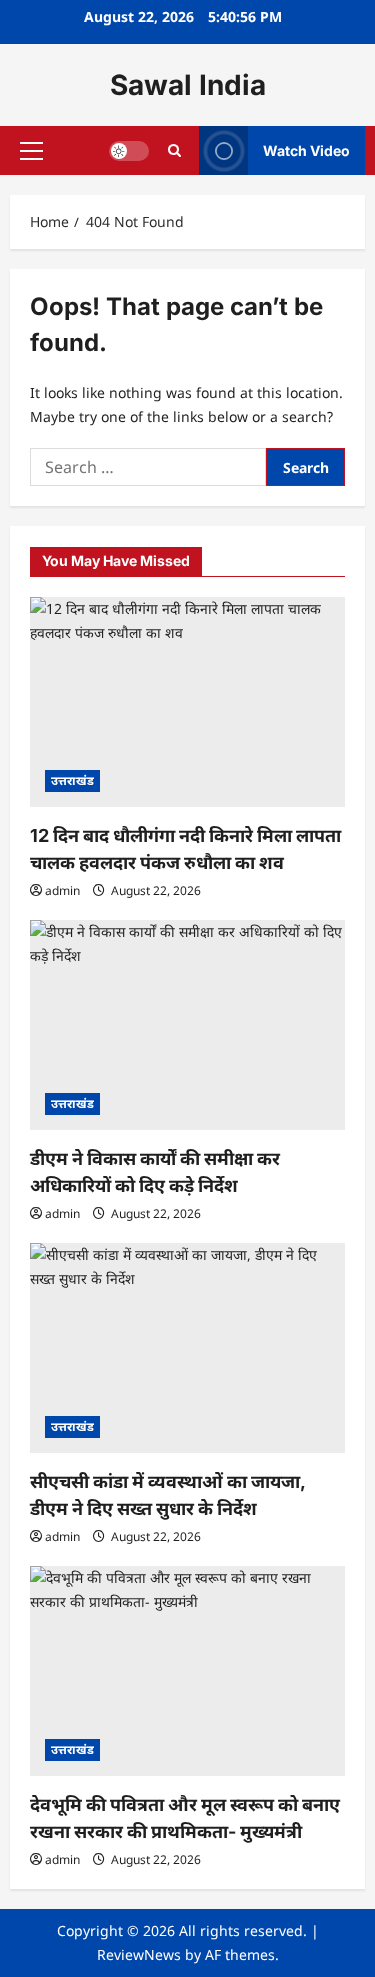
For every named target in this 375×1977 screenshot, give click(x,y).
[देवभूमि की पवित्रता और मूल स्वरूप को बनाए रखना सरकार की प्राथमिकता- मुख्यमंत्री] (187, 1671)
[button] (31, 151)
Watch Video (306, 150)
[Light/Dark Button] (129, 151)
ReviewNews (139, 1954)
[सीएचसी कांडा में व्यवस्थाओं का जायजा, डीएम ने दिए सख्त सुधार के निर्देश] (187, 1348)
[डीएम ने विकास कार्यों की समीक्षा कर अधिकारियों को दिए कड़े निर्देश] (187, 1025)
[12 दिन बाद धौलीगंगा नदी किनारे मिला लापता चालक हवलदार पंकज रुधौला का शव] (187, 702)
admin (62, 890)
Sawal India (188, 85)
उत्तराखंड (72, 780)
